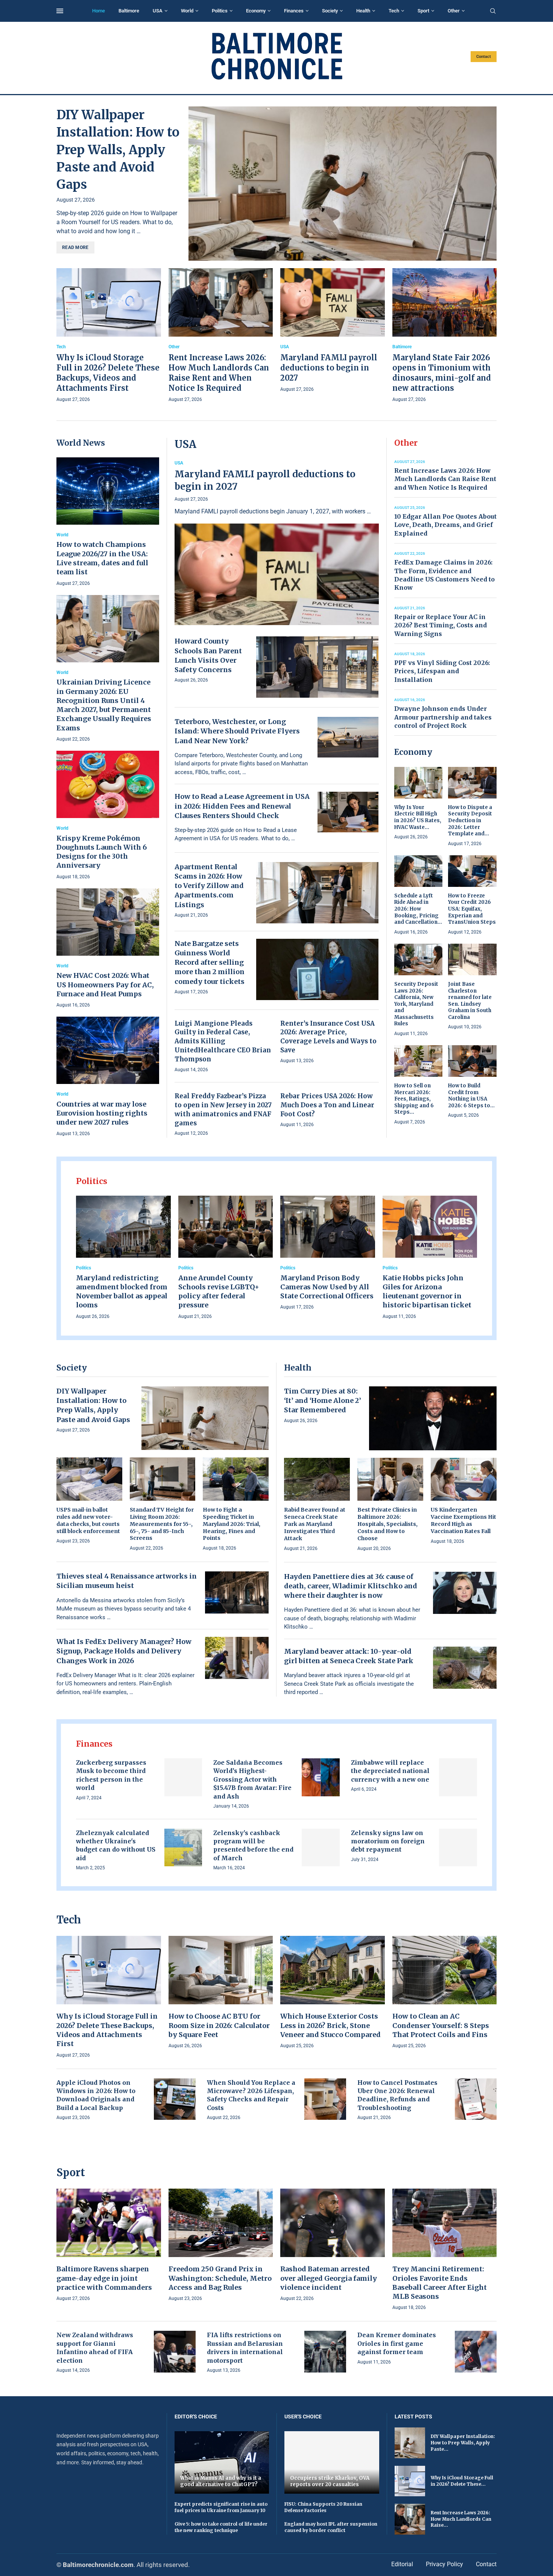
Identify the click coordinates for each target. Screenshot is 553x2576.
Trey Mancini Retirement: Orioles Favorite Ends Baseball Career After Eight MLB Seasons (440, 2283)
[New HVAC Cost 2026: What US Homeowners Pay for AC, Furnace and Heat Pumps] (108, 949)
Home (99, 11)
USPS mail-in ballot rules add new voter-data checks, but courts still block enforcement (88, 1520)
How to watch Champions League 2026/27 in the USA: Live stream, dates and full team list (102, 558)
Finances (294, 11)
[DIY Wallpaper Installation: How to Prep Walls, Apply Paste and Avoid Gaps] (343, 184)
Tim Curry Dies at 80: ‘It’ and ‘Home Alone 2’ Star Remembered (323, 1400)
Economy (256, 11)
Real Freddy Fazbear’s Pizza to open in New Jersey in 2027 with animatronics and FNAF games (223, 1109)
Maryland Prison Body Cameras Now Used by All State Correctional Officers (327, 1287)
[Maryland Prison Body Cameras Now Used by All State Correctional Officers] (328, 1254)
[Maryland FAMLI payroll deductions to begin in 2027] (333, 331)
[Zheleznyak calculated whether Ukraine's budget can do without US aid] (183, 1848)
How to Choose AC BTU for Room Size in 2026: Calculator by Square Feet (219, 2025)
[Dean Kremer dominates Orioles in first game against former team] (476, 2352)
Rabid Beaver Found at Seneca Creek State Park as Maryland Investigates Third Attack (315, 1524)
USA (158, 11)
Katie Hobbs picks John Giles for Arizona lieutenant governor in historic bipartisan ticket (427, 1292)
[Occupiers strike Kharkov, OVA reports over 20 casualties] (332, 2462)
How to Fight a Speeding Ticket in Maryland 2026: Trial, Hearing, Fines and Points (232, 1524)
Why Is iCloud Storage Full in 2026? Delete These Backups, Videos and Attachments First (107, 2030)
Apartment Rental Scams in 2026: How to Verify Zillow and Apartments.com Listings (209, 886)
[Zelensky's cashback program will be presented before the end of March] (321, 1848)
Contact (484, 57)
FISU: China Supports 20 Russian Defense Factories (323, 2507)
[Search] (493, 11)
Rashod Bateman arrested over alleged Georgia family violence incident (329, 2278)
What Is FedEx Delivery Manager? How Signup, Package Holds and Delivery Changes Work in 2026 (124, 1651)
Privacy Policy (444, 2564)
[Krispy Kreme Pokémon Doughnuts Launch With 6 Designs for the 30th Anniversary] (108, 816)
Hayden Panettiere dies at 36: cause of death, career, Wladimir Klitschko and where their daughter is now (351, 1586)
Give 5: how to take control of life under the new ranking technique (221, 2527)
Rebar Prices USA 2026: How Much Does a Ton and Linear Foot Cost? (327, 1105)
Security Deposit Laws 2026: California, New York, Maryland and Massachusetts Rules (416, 1004)
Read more (75, 247)
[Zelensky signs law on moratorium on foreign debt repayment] (458, 1848)
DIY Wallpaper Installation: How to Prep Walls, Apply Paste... (463, 2443)
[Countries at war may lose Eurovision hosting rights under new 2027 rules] (108, 1077)
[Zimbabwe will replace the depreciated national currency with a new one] (458, 1777)
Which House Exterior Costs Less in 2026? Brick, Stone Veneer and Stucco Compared (330, 2025)
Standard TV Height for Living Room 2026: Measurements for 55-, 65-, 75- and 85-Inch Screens (162, 1524)
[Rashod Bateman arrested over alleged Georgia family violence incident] (333, 2246)
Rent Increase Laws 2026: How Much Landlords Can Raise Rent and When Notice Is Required (445, 479)
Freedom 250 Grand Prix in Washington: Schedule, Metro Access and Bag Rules (220, 2278)
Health (363, 11)
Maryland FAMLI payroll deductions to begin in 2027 (329, 368)
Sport (423, 11)
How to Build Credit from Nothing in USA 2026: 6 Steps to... (471, 1096)
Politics (220, 11)
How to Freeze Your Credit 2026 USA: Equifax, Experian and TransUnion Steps (472, 909)
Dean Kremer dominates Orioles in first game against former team (397, 2343)
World (187, 11)
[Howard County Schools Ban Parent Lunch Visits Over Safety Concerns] (318, 667)
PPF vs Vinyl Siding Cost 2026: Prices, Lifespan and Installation (442, 671)
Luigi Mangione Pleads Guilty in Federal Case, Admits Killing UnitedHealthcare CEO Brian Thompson (223, 1041)
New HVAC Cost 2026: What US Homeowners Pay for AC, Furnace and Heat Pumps (105, 985)
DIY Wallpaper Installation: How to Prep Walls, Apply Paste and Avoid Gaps (118, 150)
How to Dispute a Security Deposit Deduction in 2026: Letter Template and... (470, 820)
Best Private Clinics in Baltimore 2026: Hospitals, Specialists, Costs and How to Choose (387, 1524)
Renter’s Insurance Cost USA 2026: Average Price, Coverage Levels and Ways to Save (328, 1037)
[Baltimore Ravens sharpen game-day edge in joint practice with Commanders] (109, 2246)
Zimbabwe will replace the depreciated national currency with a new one (390, 1771)
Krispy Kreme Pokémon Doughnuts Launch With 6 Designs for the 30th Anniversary (102, 852)
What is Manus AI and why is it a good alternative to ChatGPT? (221, 2481)
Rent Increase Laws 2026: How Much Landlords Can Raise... (461, 2519)
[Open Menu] (60, 11)
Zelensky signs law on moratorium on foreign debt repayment (388, 1841)
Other (454, 11)
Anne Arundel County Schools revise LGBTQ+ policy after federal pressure (219, 1292)
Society (330, 11)
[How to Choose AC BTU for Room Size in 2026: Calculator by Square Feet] (221, 1993)
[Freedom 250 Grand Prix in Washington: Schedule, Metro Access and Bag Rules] (221, 2246)
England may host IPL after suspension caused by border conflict (331, 2527)
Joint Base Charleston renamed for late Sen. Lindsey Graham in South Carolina (470, 1001)
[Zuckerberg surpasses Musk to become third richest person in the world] (183, 1777)
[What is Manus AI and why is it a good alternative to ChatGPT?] (222, 2462)
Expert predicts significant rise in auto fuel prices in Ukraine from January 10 (221, 2507)
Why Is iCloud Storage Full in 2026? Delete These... (462, 2481)
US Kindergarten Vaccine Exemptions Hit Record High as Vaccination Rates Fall (463, 1520)
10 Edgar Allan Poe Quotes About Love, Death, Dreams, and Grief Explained (445, 525)
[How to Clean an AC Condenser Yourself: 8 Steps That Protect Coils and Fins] (445, 1993)
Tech (394, 11)
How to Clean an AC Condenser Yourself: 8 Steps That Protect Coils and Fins (441, 2025)
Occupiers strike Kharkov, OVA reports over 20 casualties (330, 2481)
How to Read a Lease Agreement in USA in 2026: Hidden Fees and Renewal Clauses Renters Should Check (242, 806)
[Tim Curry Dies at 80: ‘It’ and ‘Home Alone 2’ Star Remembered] (433, 1418)
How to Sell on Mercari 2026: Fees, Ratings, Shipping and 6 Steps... (414, 1099)
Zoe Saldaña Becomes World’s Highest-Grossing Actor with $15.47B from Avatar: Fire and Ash (252, 1779)
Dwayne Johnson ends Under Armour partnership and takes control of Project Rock (443, 717)
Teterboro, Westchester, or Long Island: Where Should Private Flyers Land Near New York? (237, 731)
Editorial (402, 2564)
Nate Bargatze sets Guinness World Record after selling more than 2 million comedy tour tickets (210, 962)
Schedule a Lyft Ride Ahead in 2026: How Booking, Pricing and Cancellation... (418, 909)
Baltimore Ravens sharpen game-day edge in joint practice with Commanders (104, 2278)
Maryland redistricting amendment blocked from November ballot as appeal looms (122, 1292)
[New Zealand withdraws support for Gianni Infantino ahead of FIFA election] (175, 2352)
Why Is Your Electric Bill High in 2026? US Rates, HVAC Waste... (418, 817)
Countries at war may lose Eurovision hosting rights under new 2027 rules (102, 1113)
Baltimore (129, 11)
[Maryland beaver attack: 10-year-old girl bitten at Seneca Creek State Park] (465, 1668)
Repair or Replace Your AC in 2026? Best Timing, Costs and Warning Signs (441, 625)
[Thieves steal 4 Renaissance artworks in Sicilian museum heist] (237, 1592)
